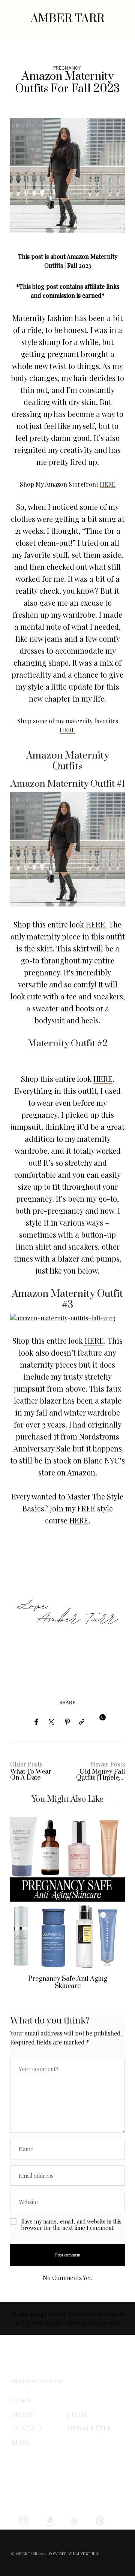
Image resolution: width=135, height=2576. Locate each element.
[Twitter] (51, 1722)
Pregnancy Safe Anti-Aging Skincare (68, 1982)
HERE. (95, 924)
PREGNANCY (67, 68)
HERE (108, 484)
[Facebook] (36, 1722)
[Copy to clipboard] (82, 1722)
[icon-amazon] (49, 2520)
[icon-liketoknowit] (74, 2520)
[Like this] (97, 1721)
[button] (21, 1908)
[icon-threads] (100, 2520)
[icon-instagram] (23, 2520)
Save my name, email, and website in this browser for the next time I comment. (71, 2225)
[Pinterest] (67, 1722)
